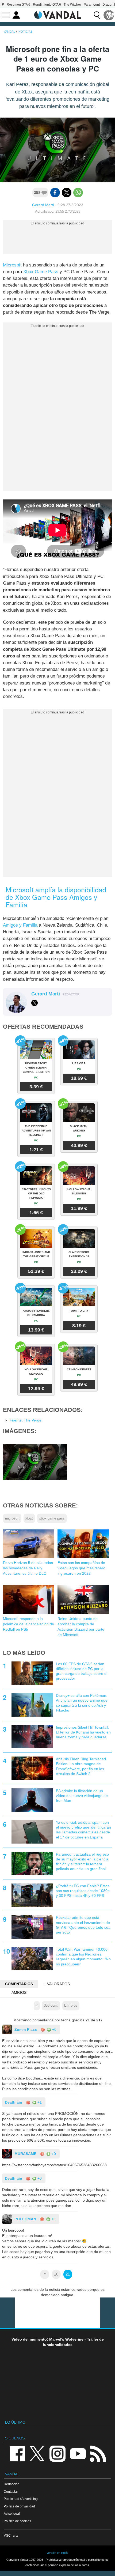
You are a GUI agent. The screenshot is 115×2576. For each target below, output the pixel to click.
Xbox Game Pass (41, 272)
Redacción (12, 2484)
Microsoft (12, 265)
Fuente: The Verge (26, 1420)
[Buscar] (97, 15)
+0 (54, 2029)
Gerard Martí (43, 205)
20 (56, 2274)
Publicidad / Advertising (21, 2499)
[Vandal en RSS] (98, 2453)
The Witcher (72, 5)
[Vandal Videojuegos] (57, 14)
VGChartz (11, 2535)
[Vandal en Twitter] (37, 2453)
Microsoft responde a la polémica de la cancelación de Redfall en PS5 (28, 1624)
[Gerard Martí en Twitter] (34, 1003)
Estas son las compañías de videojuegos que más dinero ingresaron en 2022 (81, 1568)
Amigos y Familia (20, 925)
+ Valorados (57, 1984)
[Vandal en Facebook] (17, 2453)
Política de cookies (17, 2521)
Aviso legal (12, 2513)
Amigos (19, 1992)
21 (68, 2274)
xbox (29, 1518)
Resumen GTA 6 (18, 5)
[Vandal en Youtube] (78, 2453)
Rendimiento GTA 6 (47, 5)
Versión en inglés (57, 2553)
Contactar (11, 2492)
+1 (39, 2102)
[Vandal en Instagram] (57, 2453)
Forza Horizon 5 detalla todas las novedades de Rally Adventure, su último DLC (28, 1568)
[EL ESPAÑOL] (109, 15)
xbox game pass (52, 1518)
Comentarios (19, 1984)
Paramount (92, 5)
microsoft (12, 1518)
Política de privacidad (19, 2506)
